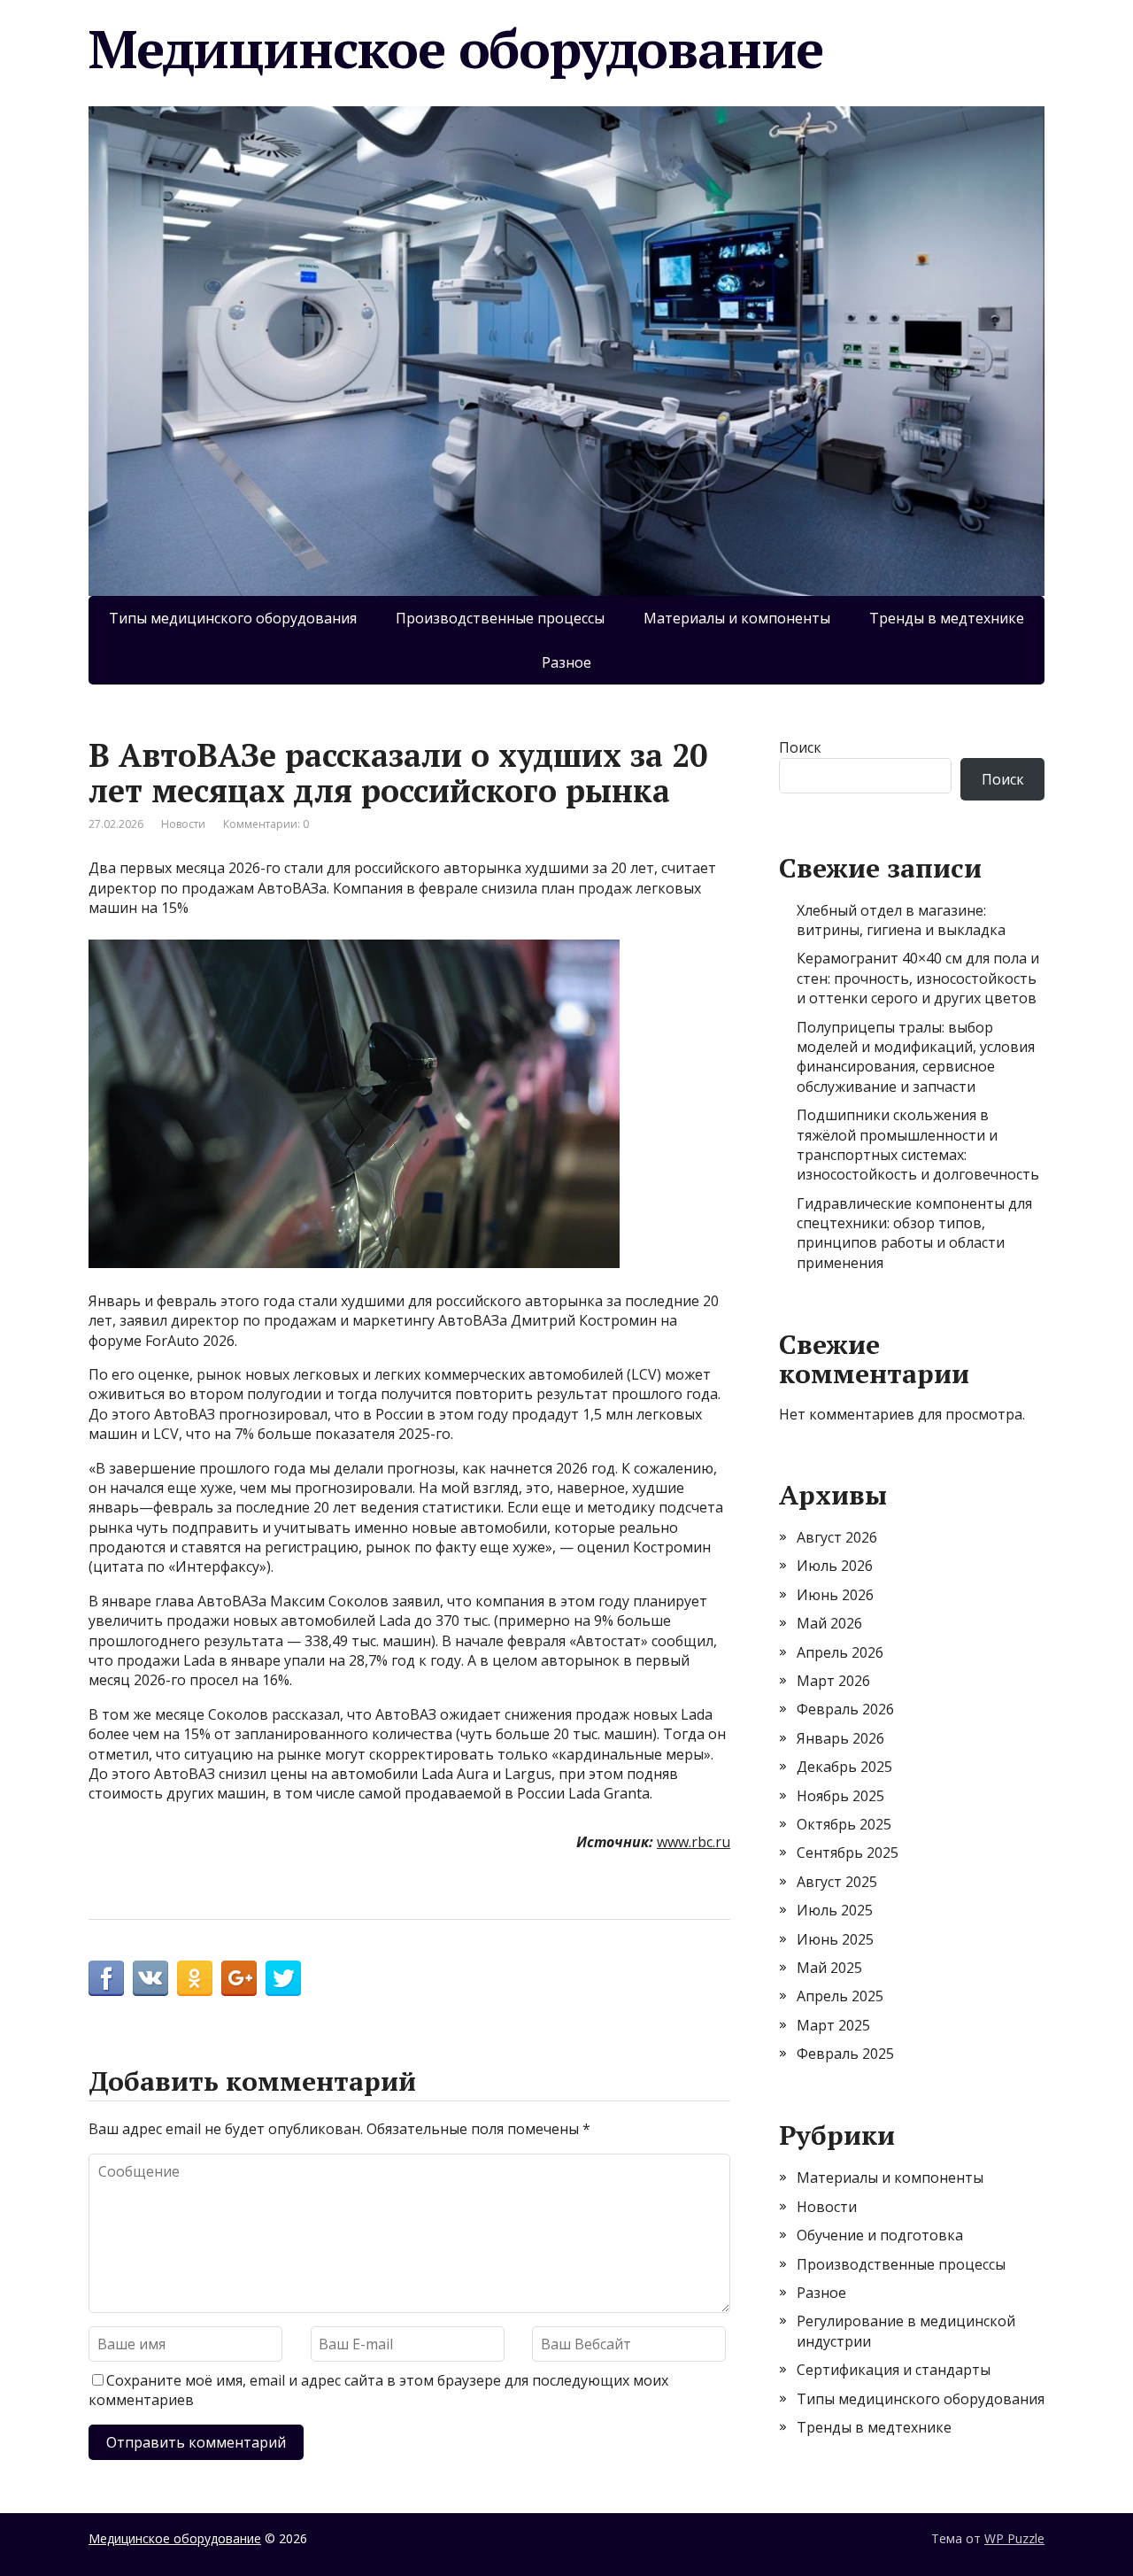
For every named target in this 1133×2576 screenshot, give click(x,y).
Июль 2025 (835, 1910)
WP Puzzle (1014, 2538)
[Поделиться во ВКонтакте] (150, 1978)
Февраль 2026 (845, 1709)
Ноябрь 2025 (840, 1796)
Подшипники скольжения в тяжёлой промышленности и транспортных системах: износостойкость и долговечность (918, 1145)
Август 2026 (837, 1537)
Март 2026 (833, 1681)
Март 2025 (833, 2025)
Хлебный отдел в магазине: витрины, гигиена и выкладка (901, 920)
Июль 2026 (835, 1566)
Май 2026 (829, 1623)
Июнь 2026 (835, 1595)
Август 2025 (837, 1882)
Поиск (800, 747)
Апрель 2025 (840, 1996)
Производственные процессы (500, 618)
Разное (566, 662)
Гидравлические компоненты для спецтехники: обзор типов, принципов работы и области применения (914, 1233)
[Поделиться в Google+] (239, 1978)
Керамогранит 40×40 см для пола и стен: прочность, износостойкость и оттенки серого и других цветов (918, 978)
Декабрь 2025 (844, 1767)
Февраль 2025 (845, 2054)
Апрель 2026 (840, 1652)
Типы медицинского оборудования (233, 618)
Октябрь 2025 (844, 1824)
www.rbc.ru (694, 1842)
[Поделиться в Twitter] (283, 1978)
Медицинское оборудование (456, 49)
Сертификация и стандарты (894, 2370)
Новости (183, 824)
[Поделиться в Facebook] (106, 1978)
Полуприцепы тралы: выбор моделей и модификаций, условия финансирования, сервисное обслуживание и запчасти (916, 1057)
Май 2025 (829, 1968)
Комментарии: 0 (266, 824)
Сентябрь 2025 (848, 1853)
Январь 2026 (840, 1738)
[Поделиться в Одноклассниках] (195, 1978)
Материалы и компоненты (737, 618)
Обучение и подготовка (880, 2235)
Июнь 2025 (835, 1939)
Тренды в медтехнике (947, 618)
